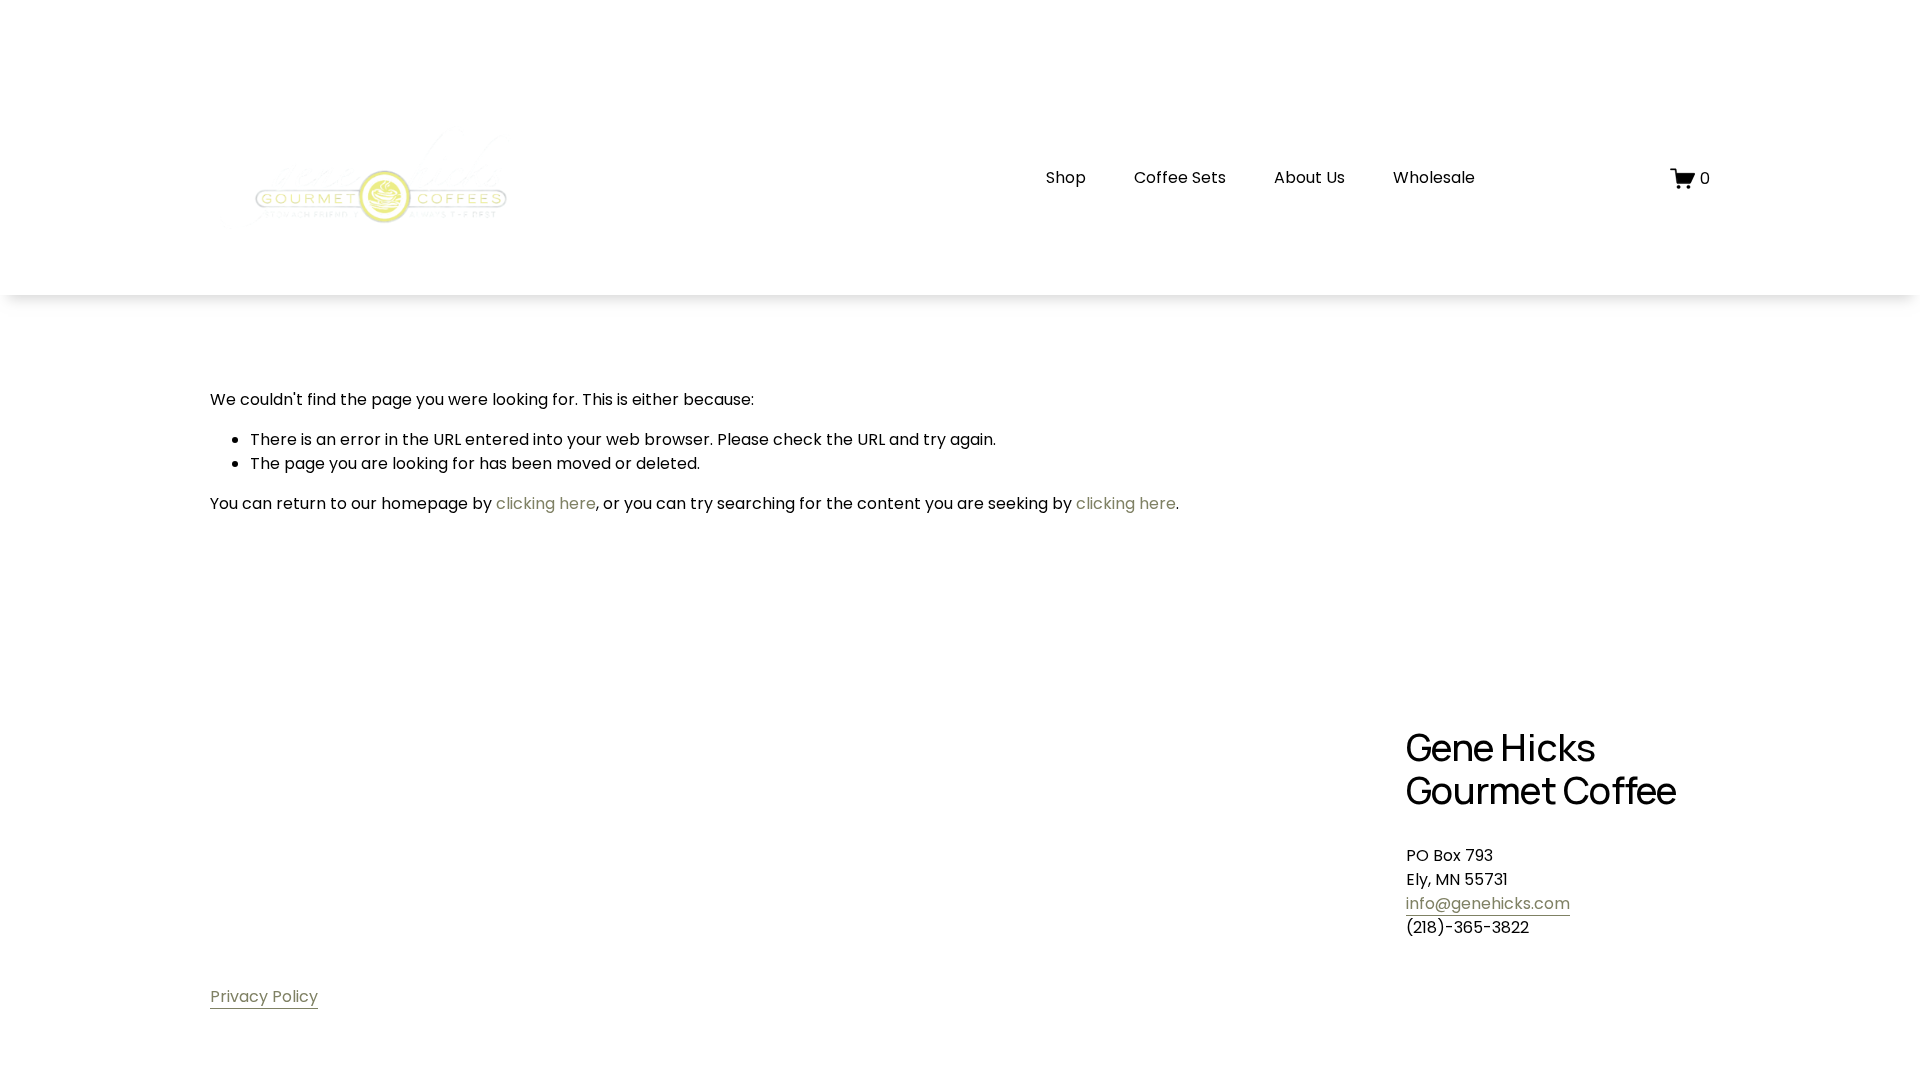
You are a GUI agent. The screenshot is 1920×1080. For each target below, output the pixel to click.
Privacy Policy (264, 996)
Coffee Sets (1180, 177)
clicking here (546, 503)
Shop (1066, 177)
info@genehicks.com (1488, 903)
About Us (1309, 177)
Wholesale (1434, 177)
